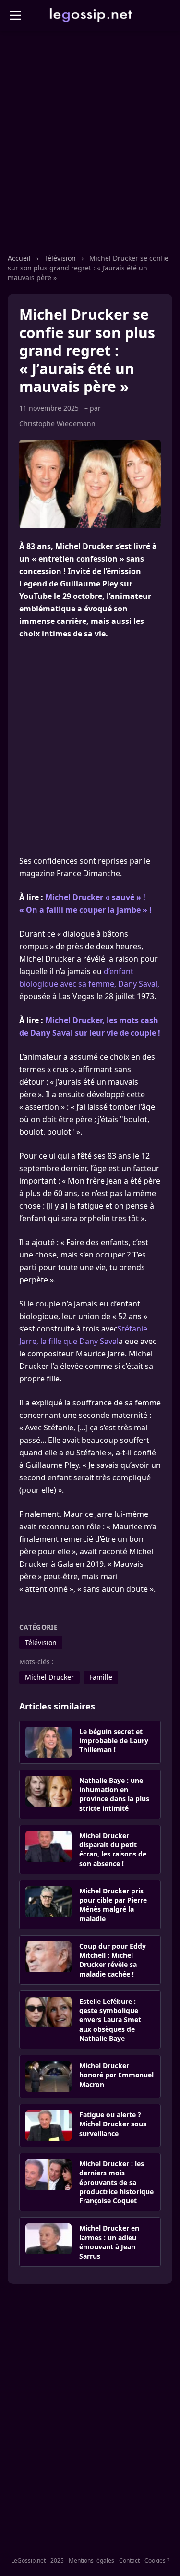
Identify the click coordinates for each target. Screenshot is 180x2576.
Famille (101, 1677)
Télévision (60, 258)
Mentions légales (91, 2560)
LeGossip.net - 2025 (37, 2560)
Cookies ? (157, 2560)
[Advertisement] (90, 152)
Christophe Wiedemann (57, 423)
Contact (129, 2560)
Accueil (19, 258)
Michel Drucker (49, 1677)
